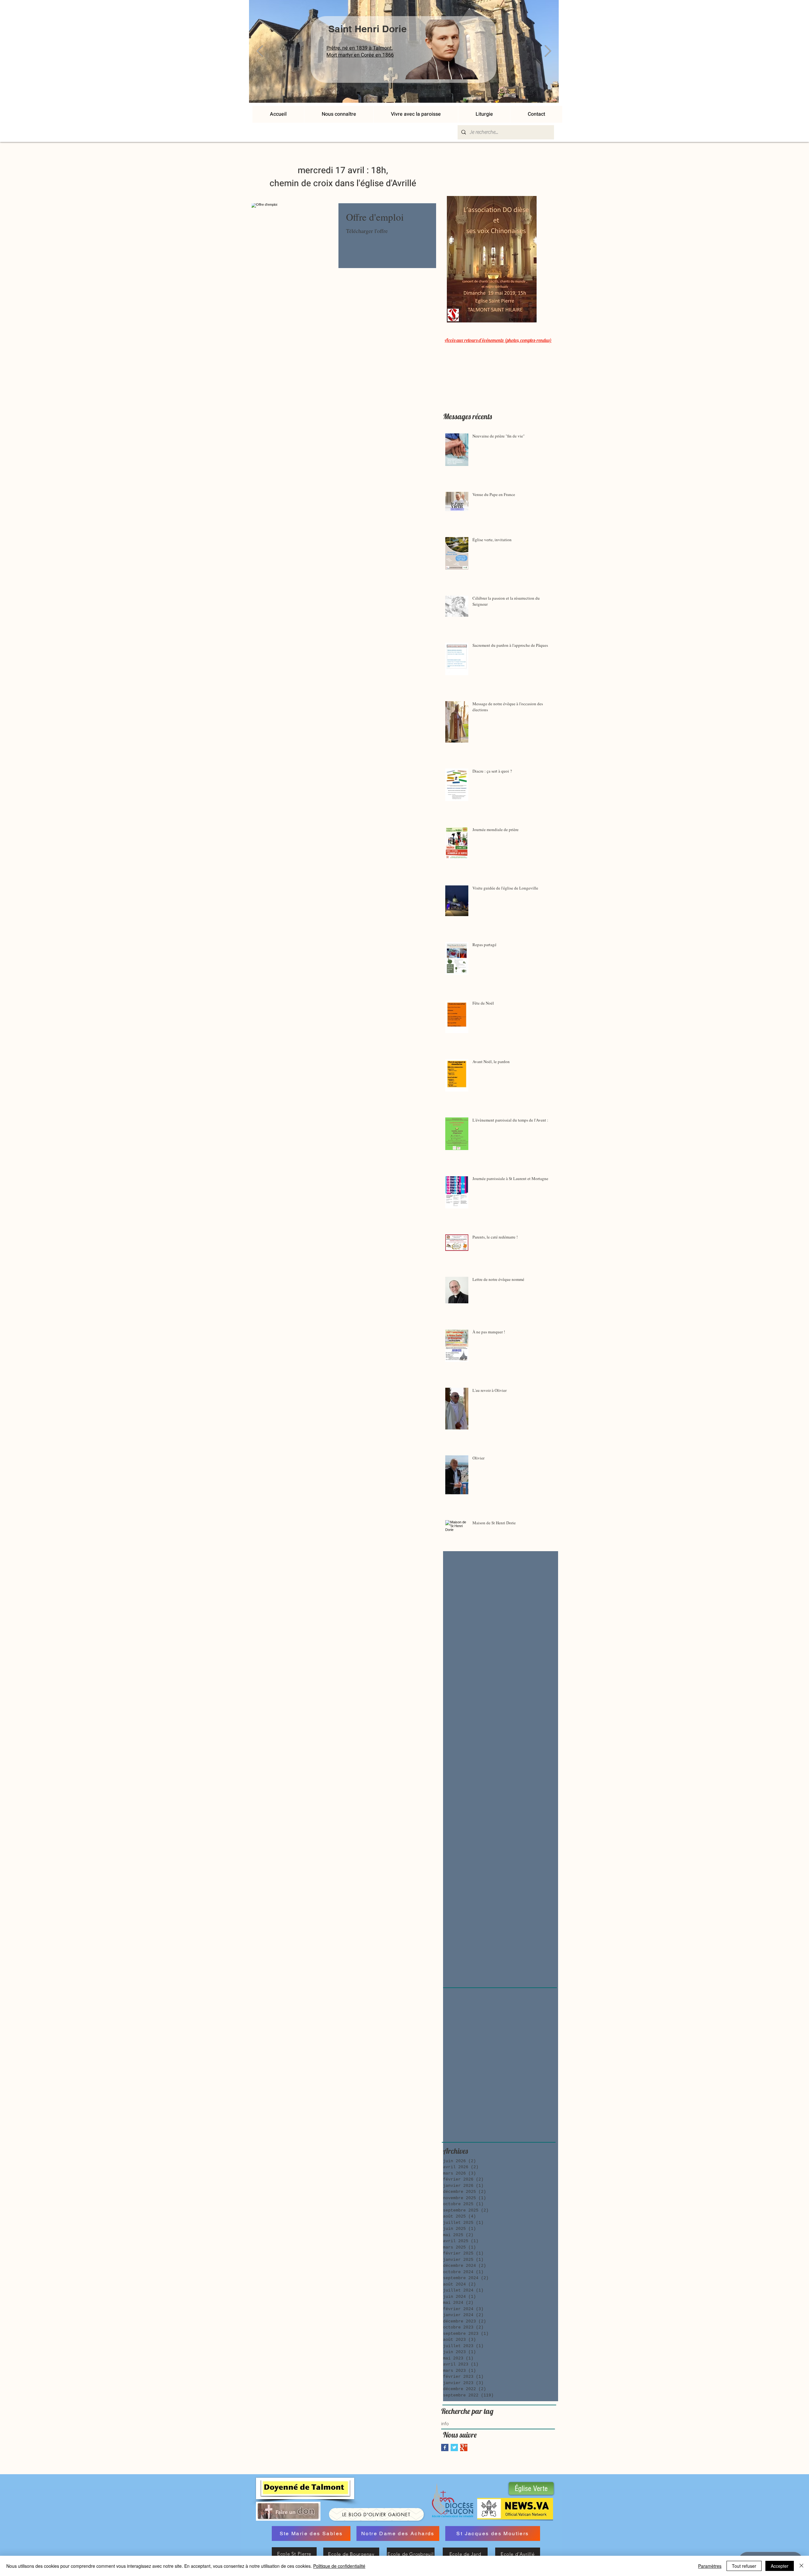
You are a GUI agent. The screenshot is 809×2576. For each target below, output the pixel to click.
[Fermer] (801, 2566)
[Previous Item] (260, 51)
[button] (416, 114)
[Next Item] (548, 51)
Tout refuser (744, 2566)
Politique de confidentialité (339, 2566)
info (445, 2424)
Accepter (780, 2566)
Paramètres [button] (710, 2566)
